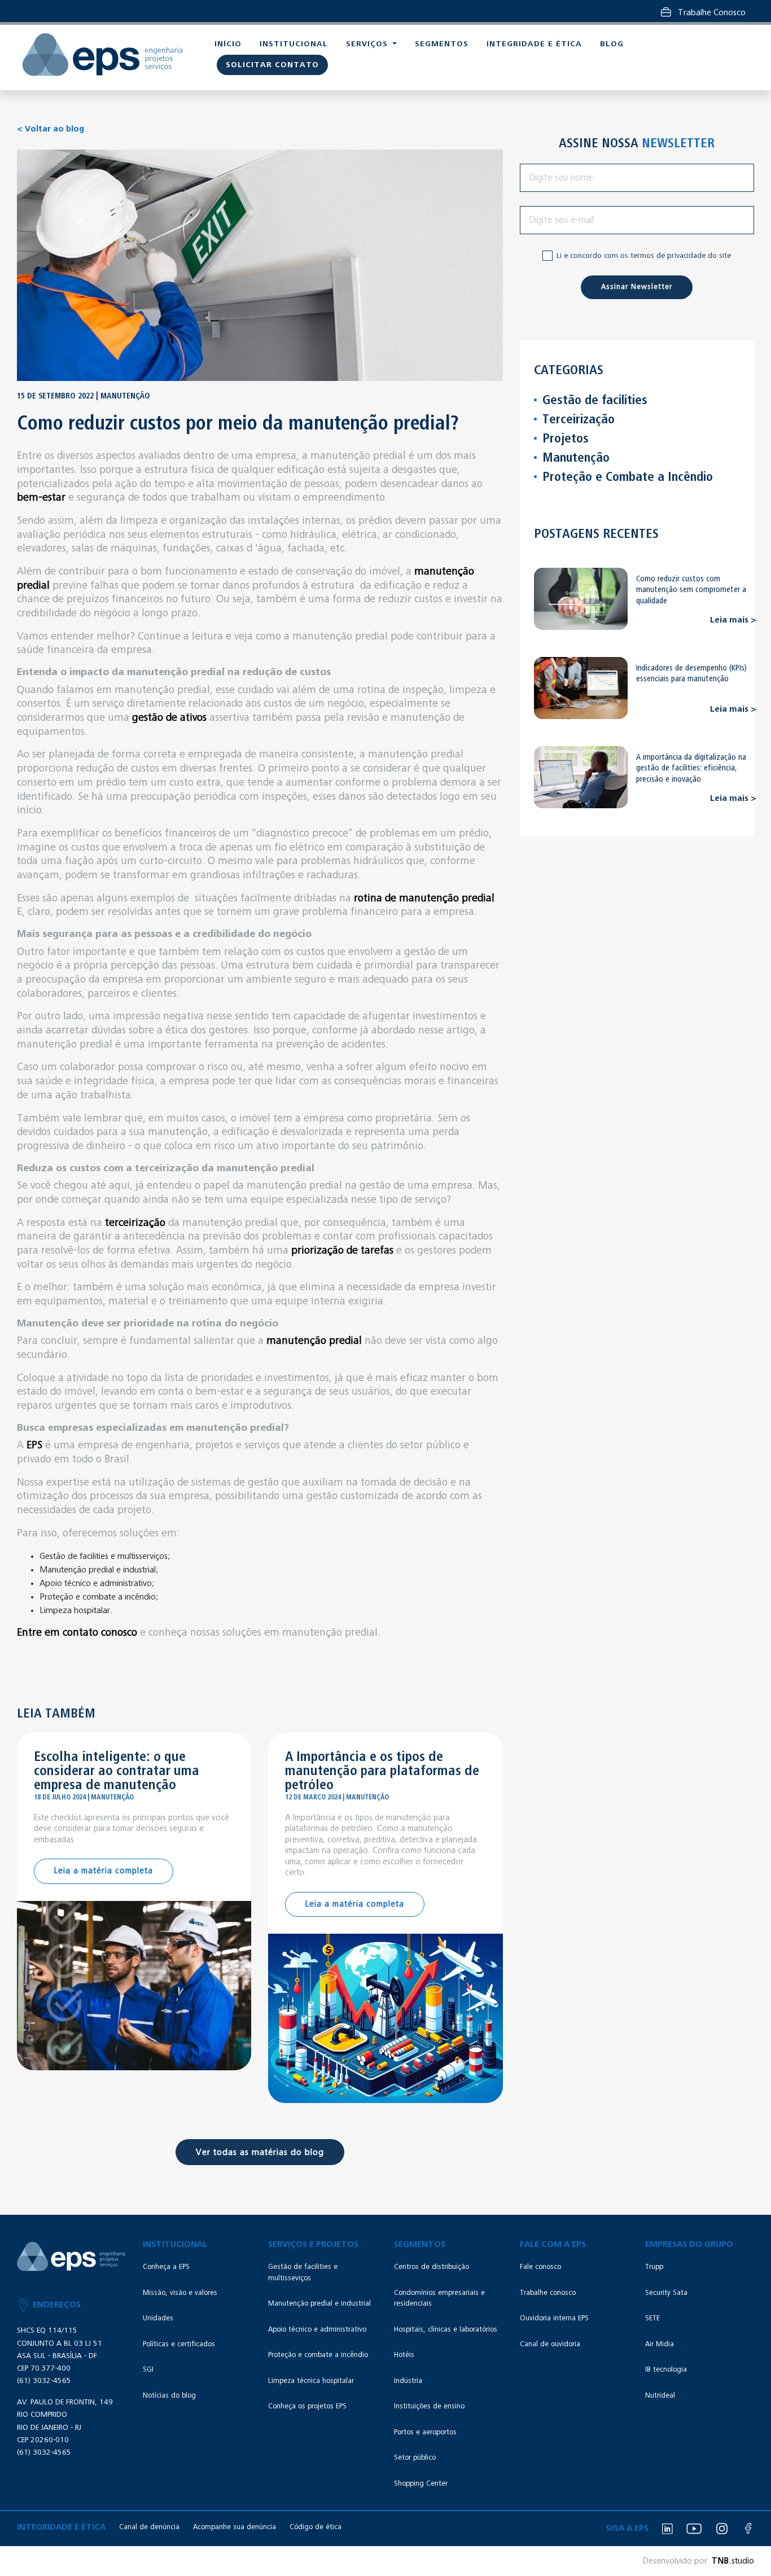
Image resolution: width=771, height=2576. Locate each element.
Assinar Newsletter (637, 287)
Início (228, 44)
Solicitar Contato (272, 65)
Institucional (294, 44)
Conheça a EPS (166, 2267)
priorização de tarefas (342, 1250)
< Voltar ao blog (51, 129)
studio (733, 2561)
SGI (148, 2370)
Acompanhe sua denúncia (235, 2527)
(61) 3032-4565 (44, 2381)
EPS (34, 1445)
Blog (612, 44)
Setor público (415, 2458)
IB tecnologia (666, 2370)
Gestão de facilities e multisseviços (303, 2273)
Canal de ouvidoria (550, 2344)
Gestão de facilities (595, 400)
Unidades (158, 2318)
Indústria (408, 2381)
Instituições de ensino (429, 2406)
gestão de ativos (169, 718)
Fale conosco (540, 2267)
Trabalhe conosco (548, 2293)
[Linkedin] (667, 2529)
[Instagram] (722, 2529)
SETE (652, 2318)
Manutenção (576, 458)
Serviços (368, 44)
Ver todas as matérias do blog (260, 2152)
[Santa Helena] (103, 55)
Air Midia (660, 2344)
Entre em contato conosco (77, 1633)
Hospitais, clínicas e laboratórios (446, 2330)
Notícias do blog (169, 2396)
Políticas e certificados (179, 2344)
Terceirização (579, 419)
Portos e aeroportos (425, 2432)
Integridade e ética (534, 44)
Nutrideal (660, 2396)
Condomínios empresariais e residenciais (439, 2299)
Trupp (654, 2267)
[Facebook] (748, 2529)
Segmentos (442, 44)
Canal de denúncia (149, 2527)
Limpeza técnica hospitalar (311, 2381)
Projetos (566, 439)
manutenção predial (314, 1341)
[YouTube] (694, 2529)
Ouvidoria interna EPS (554, 2318)
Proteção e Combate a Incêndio (628, 477)
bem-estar (41, 498)
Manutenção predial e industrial (319, 2304)
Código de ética (316, 2527)
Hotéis (404, 2355)
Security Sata (666, 2293)
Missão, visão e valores (180, 2293)
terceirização (135, 1223)
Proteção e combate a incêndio (318, 2355)
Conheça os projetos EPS (307, 2406)
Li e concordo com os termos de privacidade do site (644, 256)
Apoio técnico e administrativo (317, 2330)
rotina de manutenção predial (424, 898)
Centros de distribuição (432, 2267)
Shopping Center (421, 2484)
